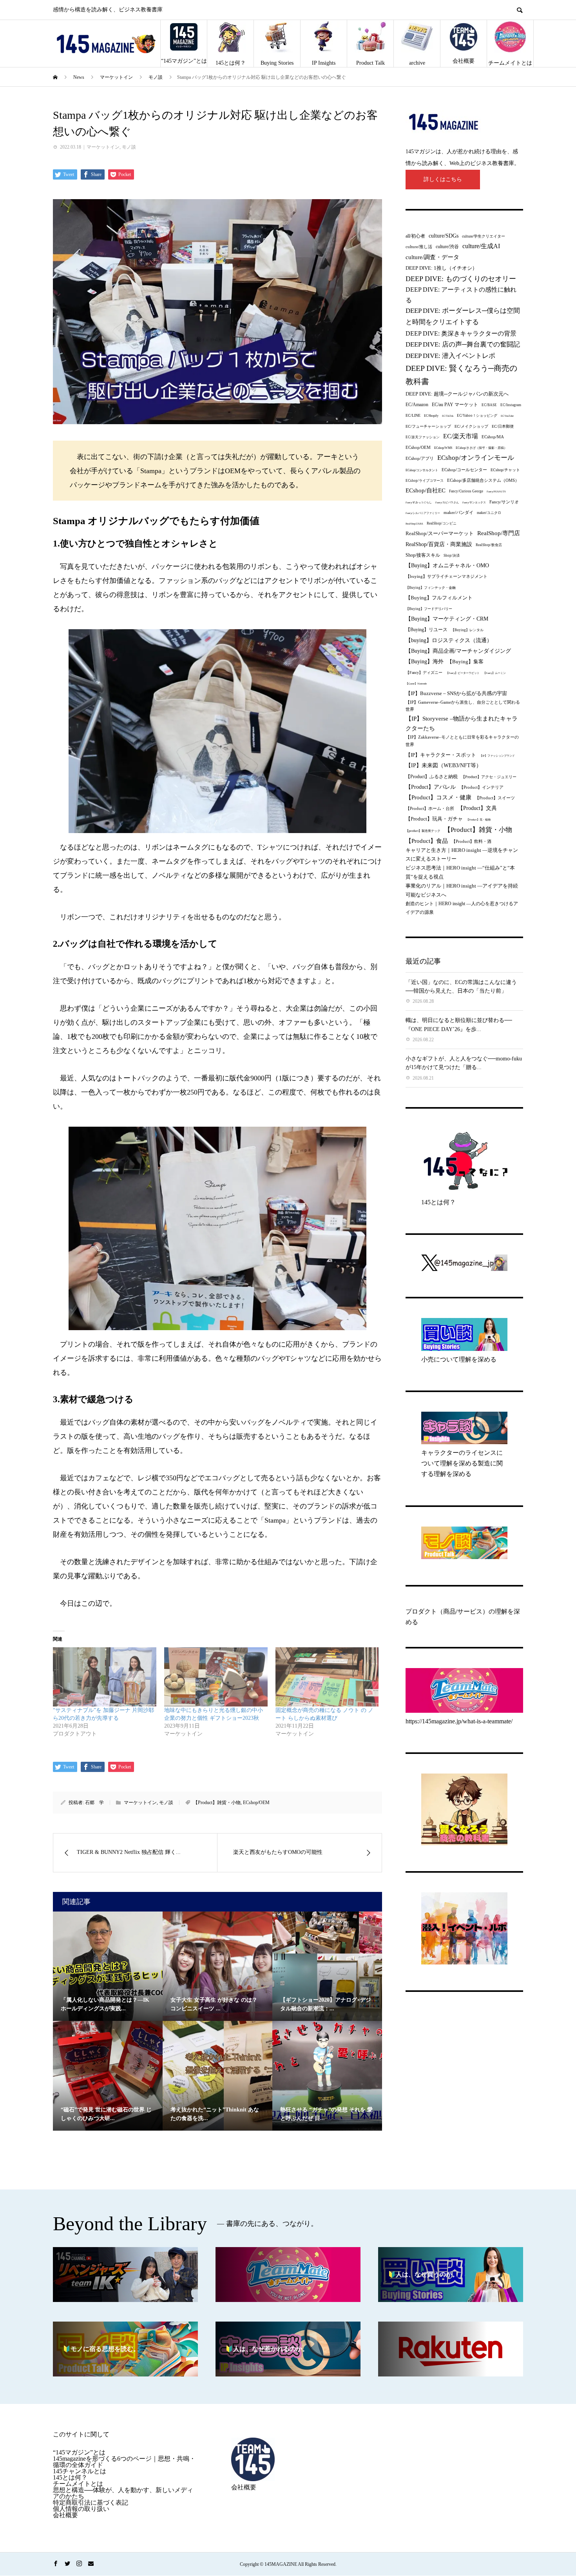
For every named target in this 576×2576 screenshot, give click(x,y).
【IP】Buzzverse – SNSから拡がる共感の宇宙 (456, 693)
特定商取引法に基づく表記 (91, 2502)
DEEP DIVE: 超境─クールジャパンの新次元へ (457, 394)
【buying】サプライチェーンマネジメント (446, 576)
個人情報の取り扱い (81, 2509)
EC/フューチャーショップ (428, 426)
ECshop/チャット (505, 470)
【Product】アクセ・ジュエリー (489, 777)
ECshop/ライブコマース (425, 481)
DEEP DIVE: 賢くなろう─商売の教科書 (461, 375)
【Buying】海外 (425, 662)
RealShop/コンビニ (442, 523)
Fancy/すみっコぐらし (419, 502)
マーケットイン (103, 147)
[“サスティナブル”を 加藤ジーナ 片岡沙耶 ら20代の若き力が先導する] (105, 1677)
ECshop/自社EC (426, 490)
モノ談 (129, 147)
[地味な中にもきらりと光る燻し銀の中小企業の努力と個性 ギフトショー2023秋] (216, 1677)
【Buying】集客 (465, 662)
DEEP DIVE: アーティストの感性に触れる (461, 295)
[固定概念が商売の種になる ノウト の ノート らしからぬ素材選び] (327, 1677)
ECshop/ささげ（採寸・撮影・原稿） (481, 448)
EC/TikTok (448, 416)
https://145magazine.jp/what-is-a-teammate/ (459, 1721)
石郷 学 (94, 1803)
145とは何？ (231, 63)
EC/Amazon (417, 405)
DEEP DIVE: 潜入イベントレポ (450, 356)
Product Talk (370, 63)
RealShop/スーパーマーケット (440, 534)
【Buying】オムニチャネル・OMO (447, 565)
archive (417, 63)
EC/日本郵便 (503, 426)
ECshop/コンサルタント (422, 470)
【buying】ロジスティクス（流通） (449, 640)
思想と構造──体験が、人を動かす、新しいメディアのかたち (123, 2493)
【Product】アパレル (431, 787)
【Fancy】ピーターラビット (463, 673)
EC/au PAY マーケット (455, 405)
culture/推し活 (419, 247)
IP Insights (324, 63)
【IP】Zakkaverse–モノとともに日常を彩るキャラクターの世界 (462, 741)
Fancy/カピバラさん (447, 502)
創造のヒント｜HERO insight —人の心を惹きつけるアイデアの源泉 (462, 908)
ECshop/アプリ (420, 458)
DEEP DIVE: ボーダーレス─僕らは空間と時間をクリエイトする (463, 316)
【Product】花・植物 (478, 820)
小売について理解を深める (459, 1359)
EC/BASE (489, 405)
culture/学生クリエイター (484, 236)
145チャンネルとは (80, 2471)
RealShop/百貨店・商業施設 (439, 544)
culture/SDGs (444, 236)
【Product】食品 (427, 841)
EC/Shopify (431, 416)
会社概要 (464, 61)
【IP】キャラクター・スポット (441, 755)
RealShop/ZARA (414, 524)
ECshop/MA (493, 437)
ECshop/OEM (256, 1803)
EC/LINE (413, 415)
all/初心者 (415, 236)
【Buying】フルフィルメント (439, 598)
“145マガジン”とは (184, 61)
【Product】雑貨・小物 (217, 1803)
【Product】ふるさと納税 (432, 777)
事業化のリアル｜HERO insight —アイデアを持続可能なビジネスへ (462, 890)
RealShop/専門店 (499, 533)
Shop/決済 (452, 556)
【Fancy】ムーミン (494, 673)
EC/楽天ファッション (423, 437)
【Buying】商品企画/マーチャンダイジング (458, 651)
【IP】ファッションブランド (497, 756)
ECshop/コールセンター (464, 470)
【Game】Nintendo (416, 683)
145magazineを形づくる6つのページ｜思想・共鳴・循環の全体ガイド (124, 2462)
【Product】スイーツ (495, 798)
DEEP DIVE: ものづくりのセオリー (461, 279)
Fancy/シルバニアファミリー (423, 513)
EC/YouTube (507, 416)
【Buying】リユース (427, 630)
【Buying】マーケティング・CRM (447, 619)
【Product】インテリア (481, 787)
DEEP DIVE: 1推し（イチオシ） (441, 268)
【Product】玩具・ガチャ (434, 819)
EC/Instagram (511, 405)
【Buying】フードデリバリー (429, 609)
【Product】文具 (477, 808)
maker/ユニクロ (489, 513)
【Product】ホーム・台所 (430, 808)
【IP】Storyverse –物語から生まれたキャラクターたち (462, 723)
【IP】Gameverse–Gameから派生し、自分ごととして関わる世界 (463, 706)
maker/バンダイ (458, 512)
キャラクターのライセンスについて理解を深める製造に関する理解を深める (462, 1463)
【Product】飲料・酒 (471, 841)
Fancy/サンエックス (474, 502)
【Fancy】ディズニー (424, 673)
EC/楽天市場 (461, 436)
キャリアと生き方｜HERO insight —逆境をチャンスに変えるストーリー (462, 854)
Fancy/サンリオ (504, 502)
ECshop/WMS (443, 448)
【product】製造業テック (423, 831)
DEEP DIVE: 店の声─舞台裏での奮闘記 (463, 344)
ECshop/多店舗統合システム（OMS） (483, 480)
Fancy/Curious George (466, 491)
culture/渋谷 (447, 247)
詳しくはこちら (443, 179)
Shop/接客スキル (423, 555)
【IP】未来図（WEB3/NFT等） (444, 765)
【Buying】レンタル (467, 630)
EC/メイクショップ (471, 426)
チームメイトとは (510, 63)
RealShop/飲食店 (489, 545)
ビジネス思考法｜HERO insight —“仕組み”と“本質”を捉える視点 (460, 872)
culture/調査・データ (432, 257)
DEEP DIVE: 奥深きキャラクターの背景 (461, 333)
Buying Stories (277, 63)
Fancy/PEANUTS (496, 491)
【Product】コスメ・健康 (438, 797)
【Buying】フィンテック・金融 (431, 588)
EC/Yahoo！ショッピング (477, 416)
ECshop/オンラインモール (476, 457)
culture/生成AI (481, 246)
